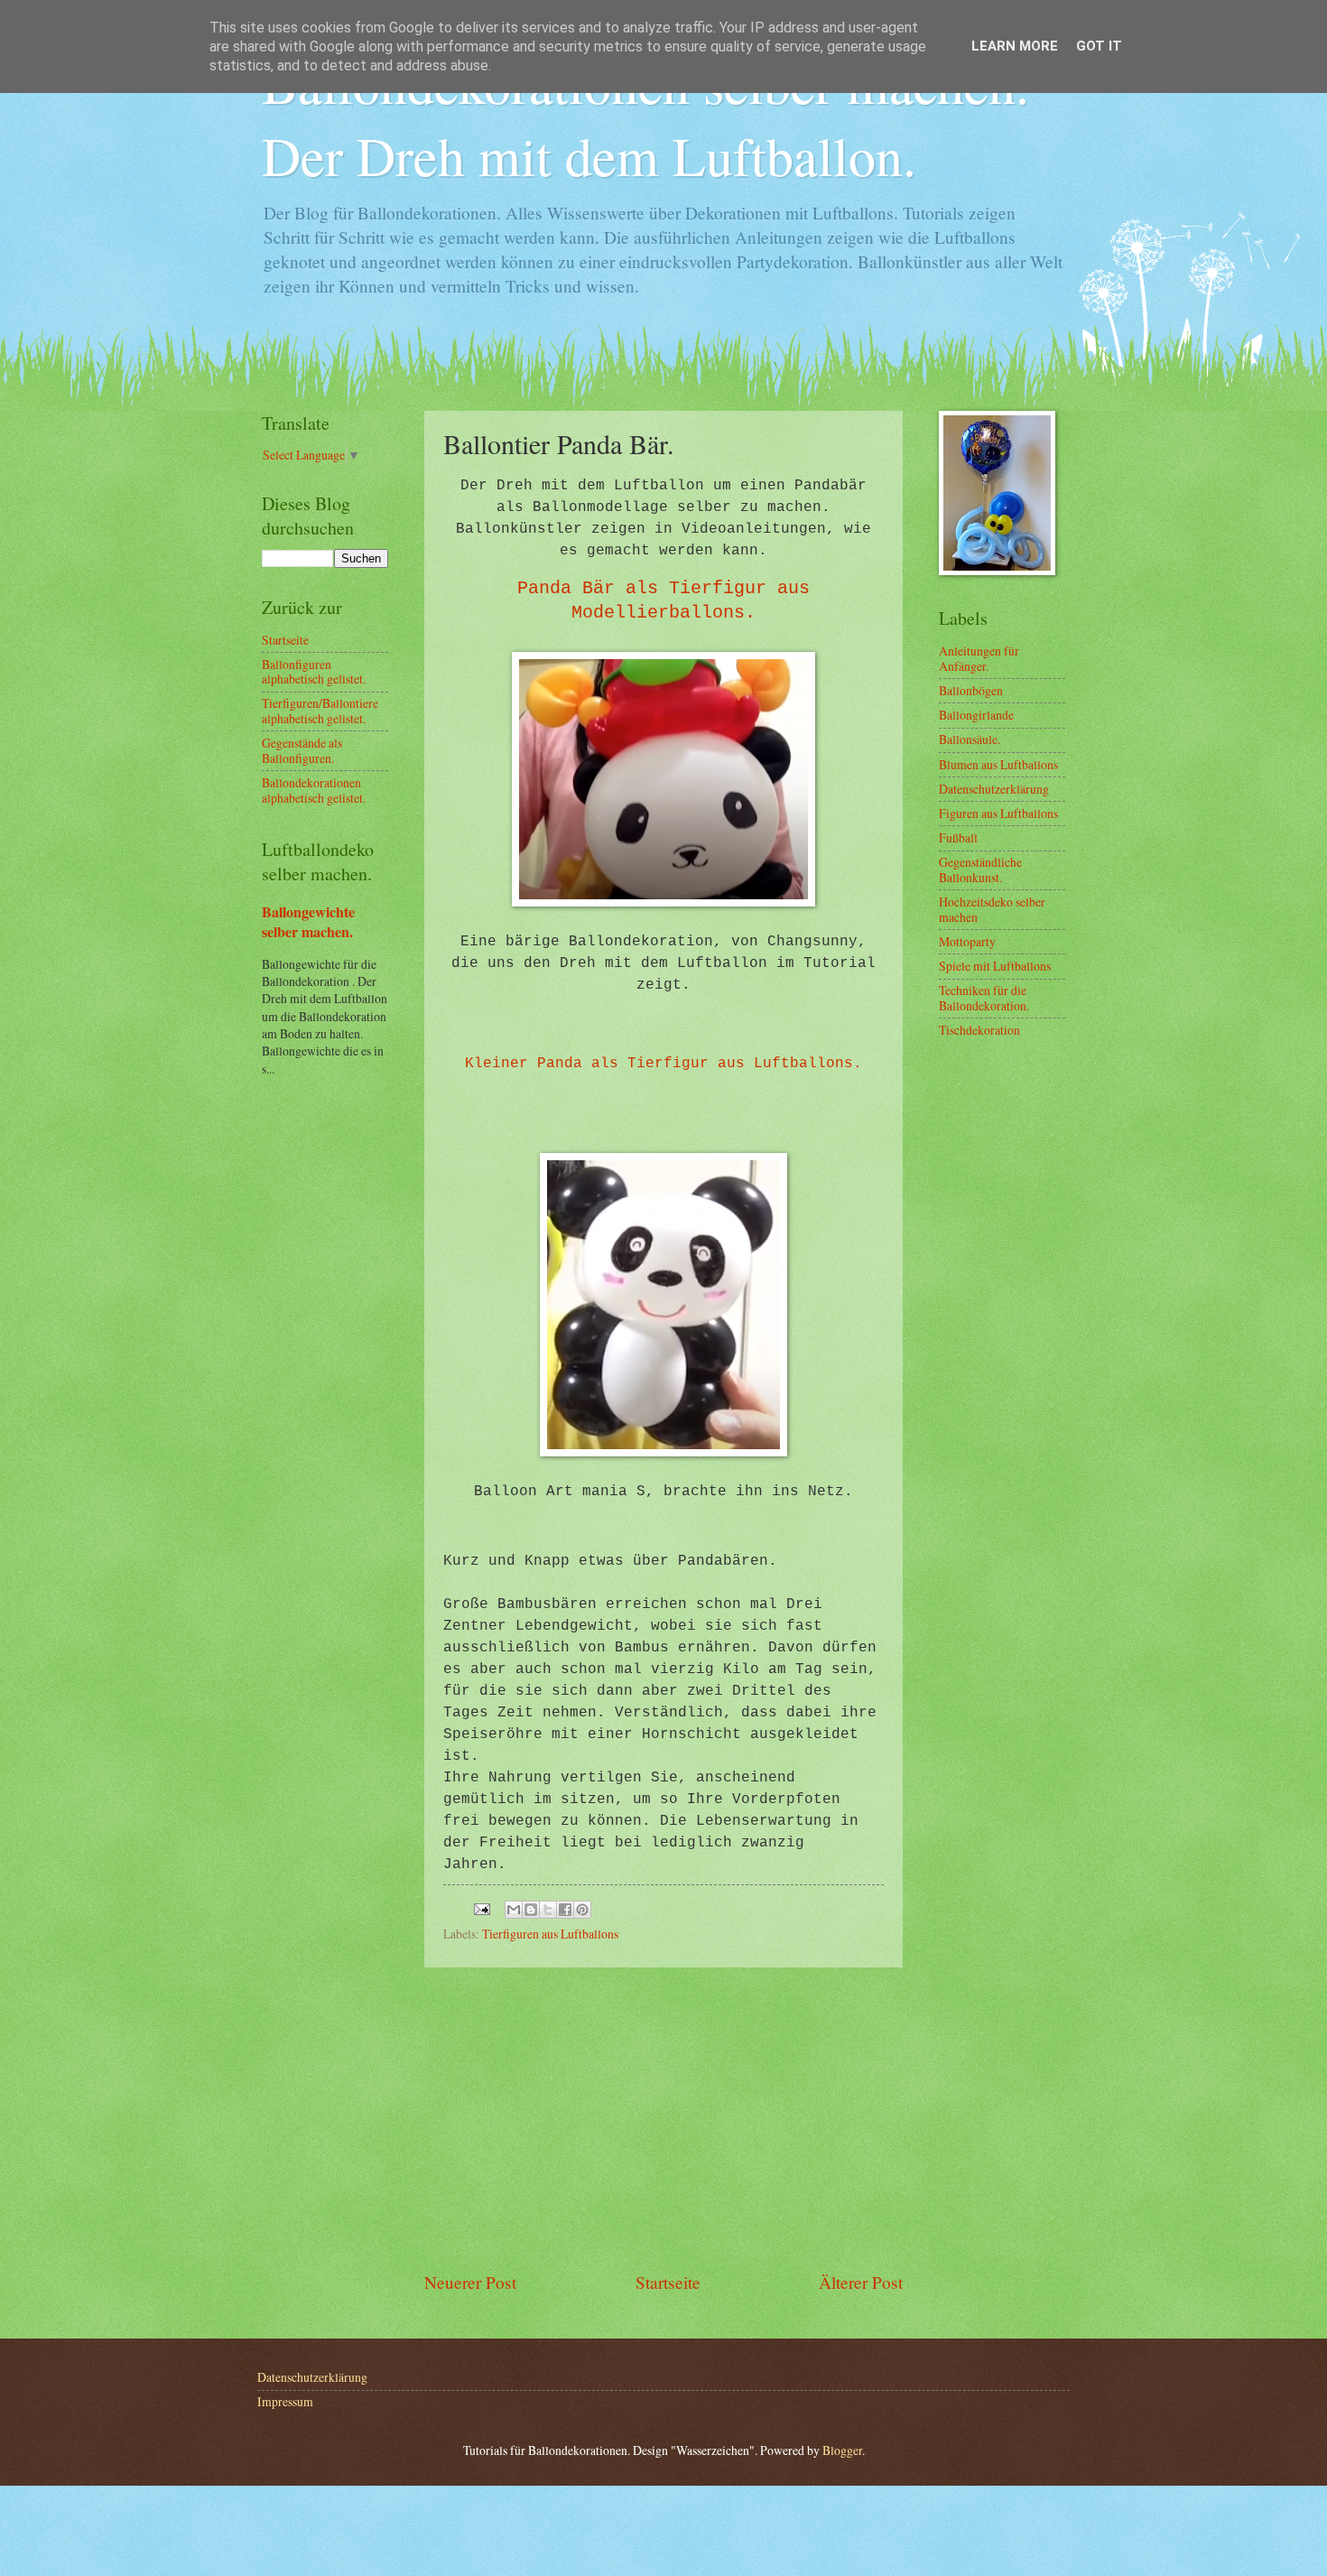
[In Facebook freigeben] (565, 1910)
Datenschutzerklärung (994, 789)
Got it (1099, 46)
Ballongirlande (976, 715)
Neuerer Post (470, 2282)
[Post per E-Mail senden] (481, 1906)
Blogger (842, 2450)
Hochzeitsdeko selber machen (992, 909)
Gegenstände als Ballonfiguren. (302, 750)
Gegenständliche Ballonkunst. (980, 870)
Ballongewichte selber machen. (308, 922)
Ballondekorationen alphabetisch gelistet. (314, 790)
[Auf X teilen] (548, 1910)
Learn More (1015, 46)
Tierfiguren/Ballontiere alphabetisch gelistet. (320, 711)
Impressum (285, 2401)
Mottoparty (967, 941)
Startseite (668, 2282)
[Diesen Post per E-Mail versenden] (514, 1910)
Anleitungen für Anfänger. (979, 658)
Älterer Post (861, 2282)
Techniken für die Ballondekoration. (984, 998)
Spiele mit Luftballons (995, 966)
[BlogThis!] (531, 1910)
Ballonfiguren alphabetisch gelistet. (314, 672)
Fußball (958, 837)
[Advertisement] (663, 2118)
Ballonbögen (971, 690)
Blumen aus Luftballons (998, 764)
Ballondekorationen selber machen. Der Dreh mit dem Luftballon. (645, 119)
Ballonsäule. (970, 739)
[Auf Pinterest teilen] (582, 1910)
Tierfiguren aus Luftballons (550, 1934)
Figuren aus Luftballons (998, 813)
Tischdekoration (979, 1030)
